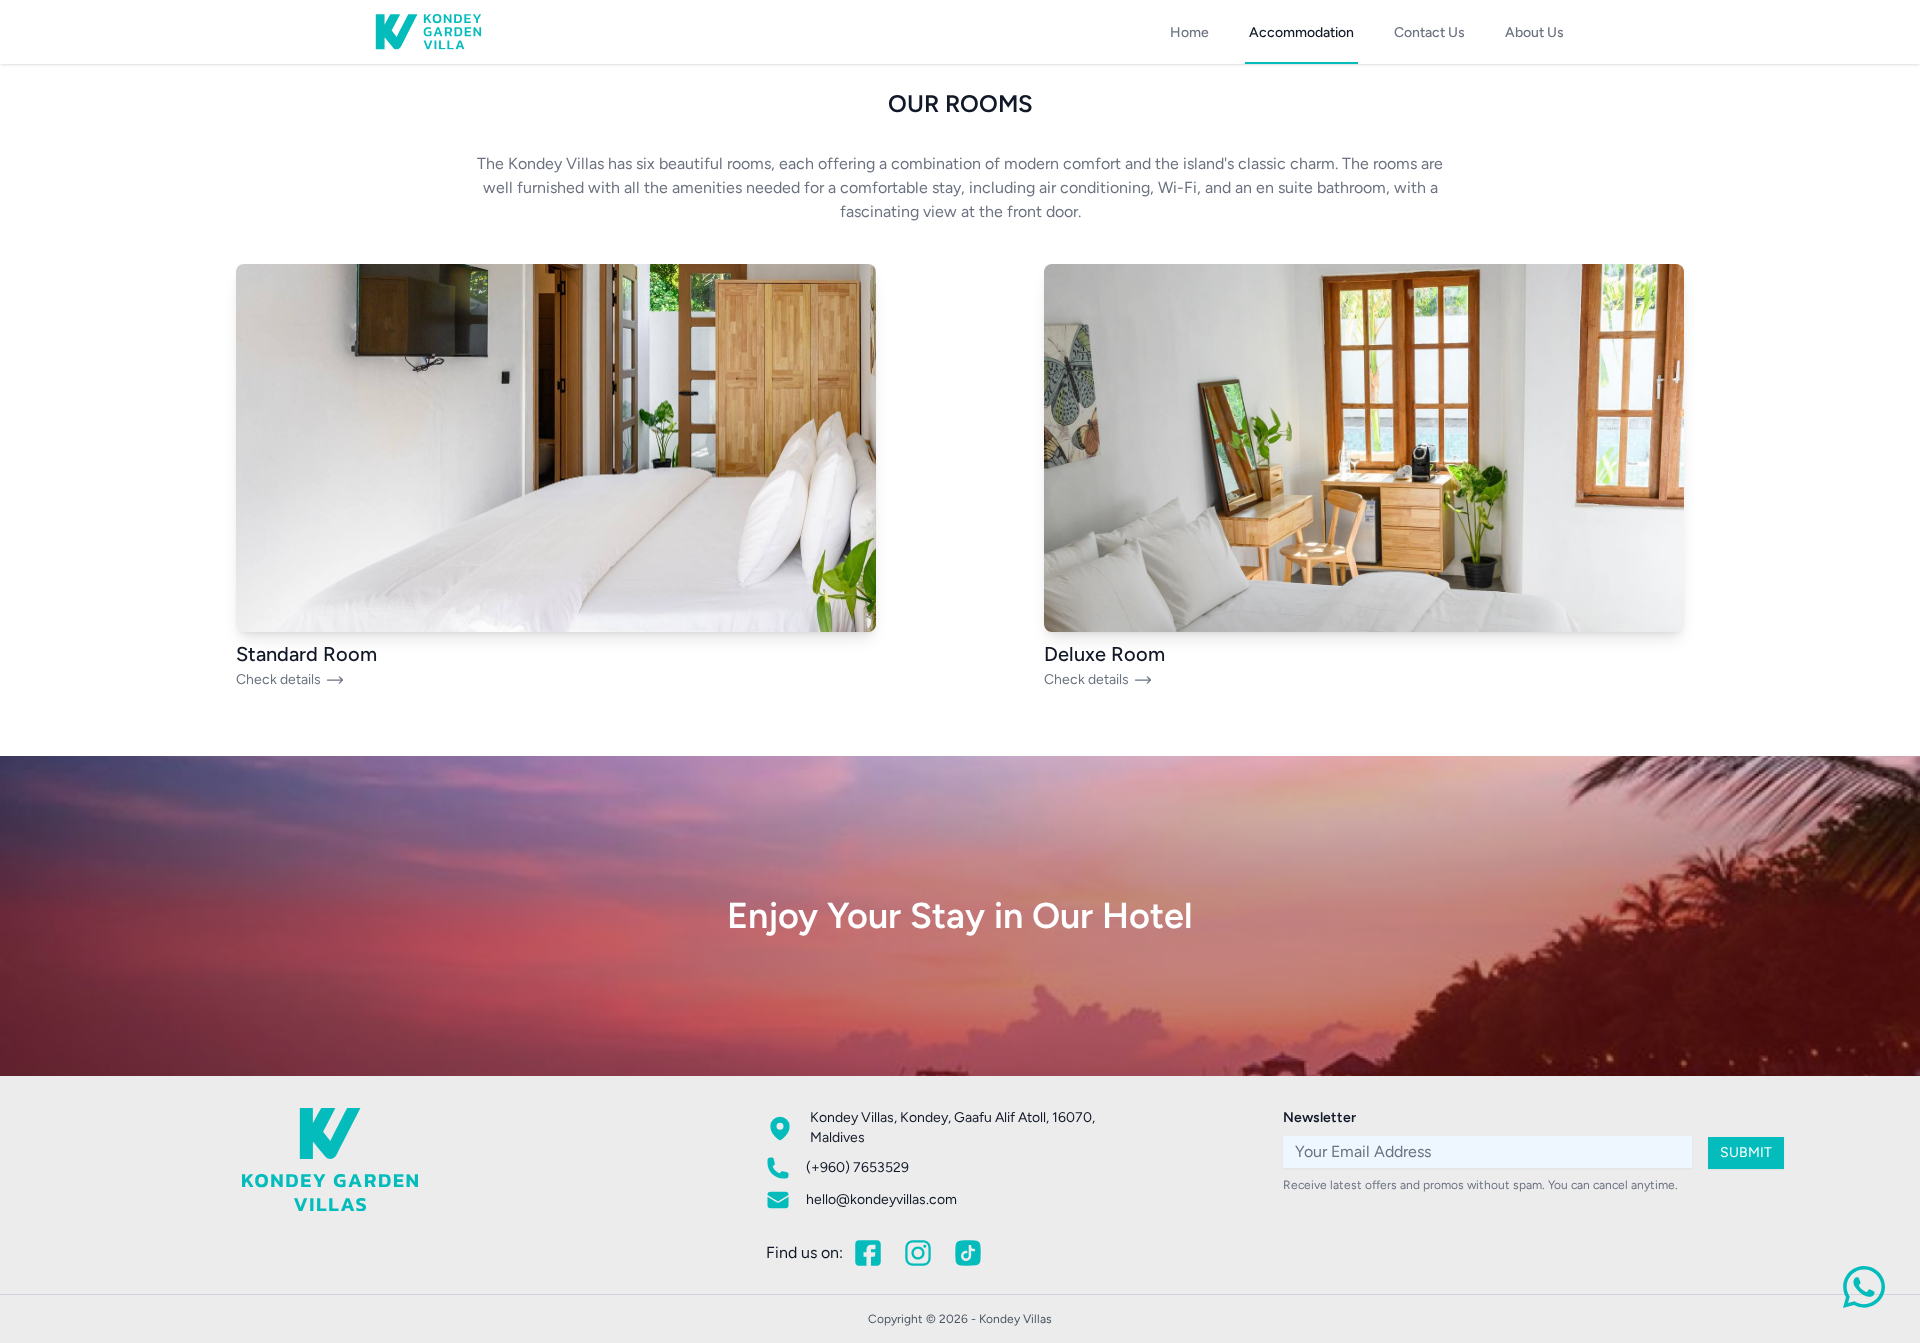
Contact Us (1429, 32)
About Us (1534, 32)
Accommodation (1301, 32)
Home (1189, 32)
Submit (1746, 1152)
